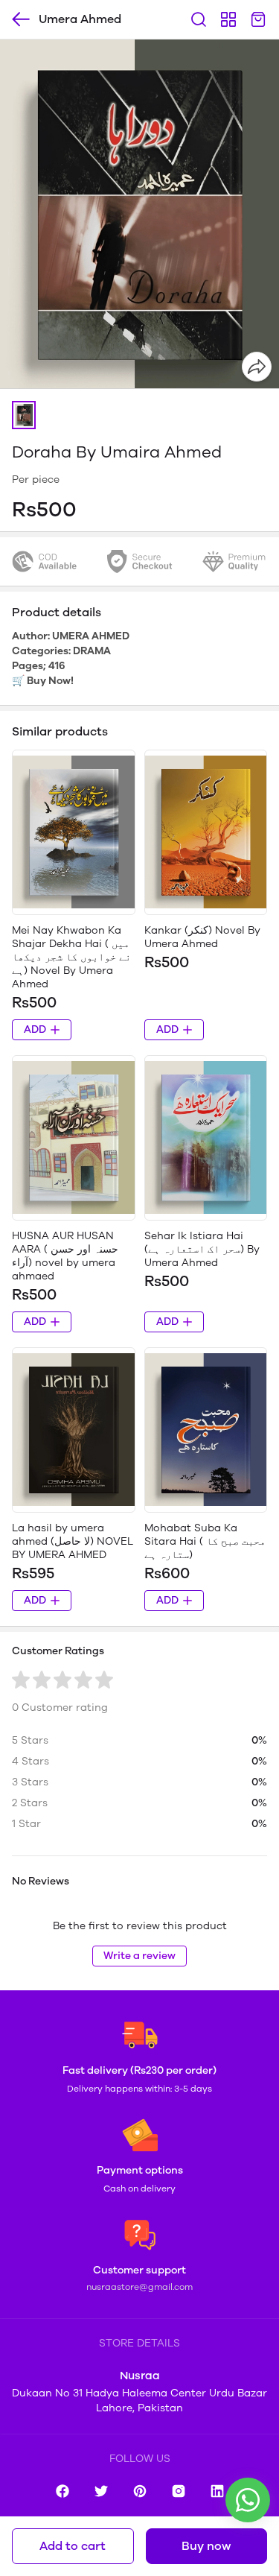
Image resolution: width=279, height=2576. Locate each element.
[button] (24, 415)
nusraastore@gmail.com (139, 2287)
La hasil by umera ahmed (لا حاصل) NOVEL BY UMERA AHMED (73, 1541)
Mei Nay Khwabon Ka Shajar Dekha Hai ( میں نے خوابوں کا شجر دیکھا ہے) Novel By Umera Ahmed (71, 957)
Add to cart (73, 2546)
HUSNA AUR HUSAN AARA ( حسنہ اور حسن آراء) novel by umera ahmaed (65, 1256)
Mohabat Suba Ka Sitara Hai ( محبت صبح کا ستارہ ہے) (205, 1541)
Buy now (206, 2546)
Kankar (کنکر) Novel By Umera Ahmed (202, 937)
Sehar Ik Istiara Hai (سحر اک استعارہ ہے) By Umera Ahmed (202, 1249)
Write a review (139, 1956)
